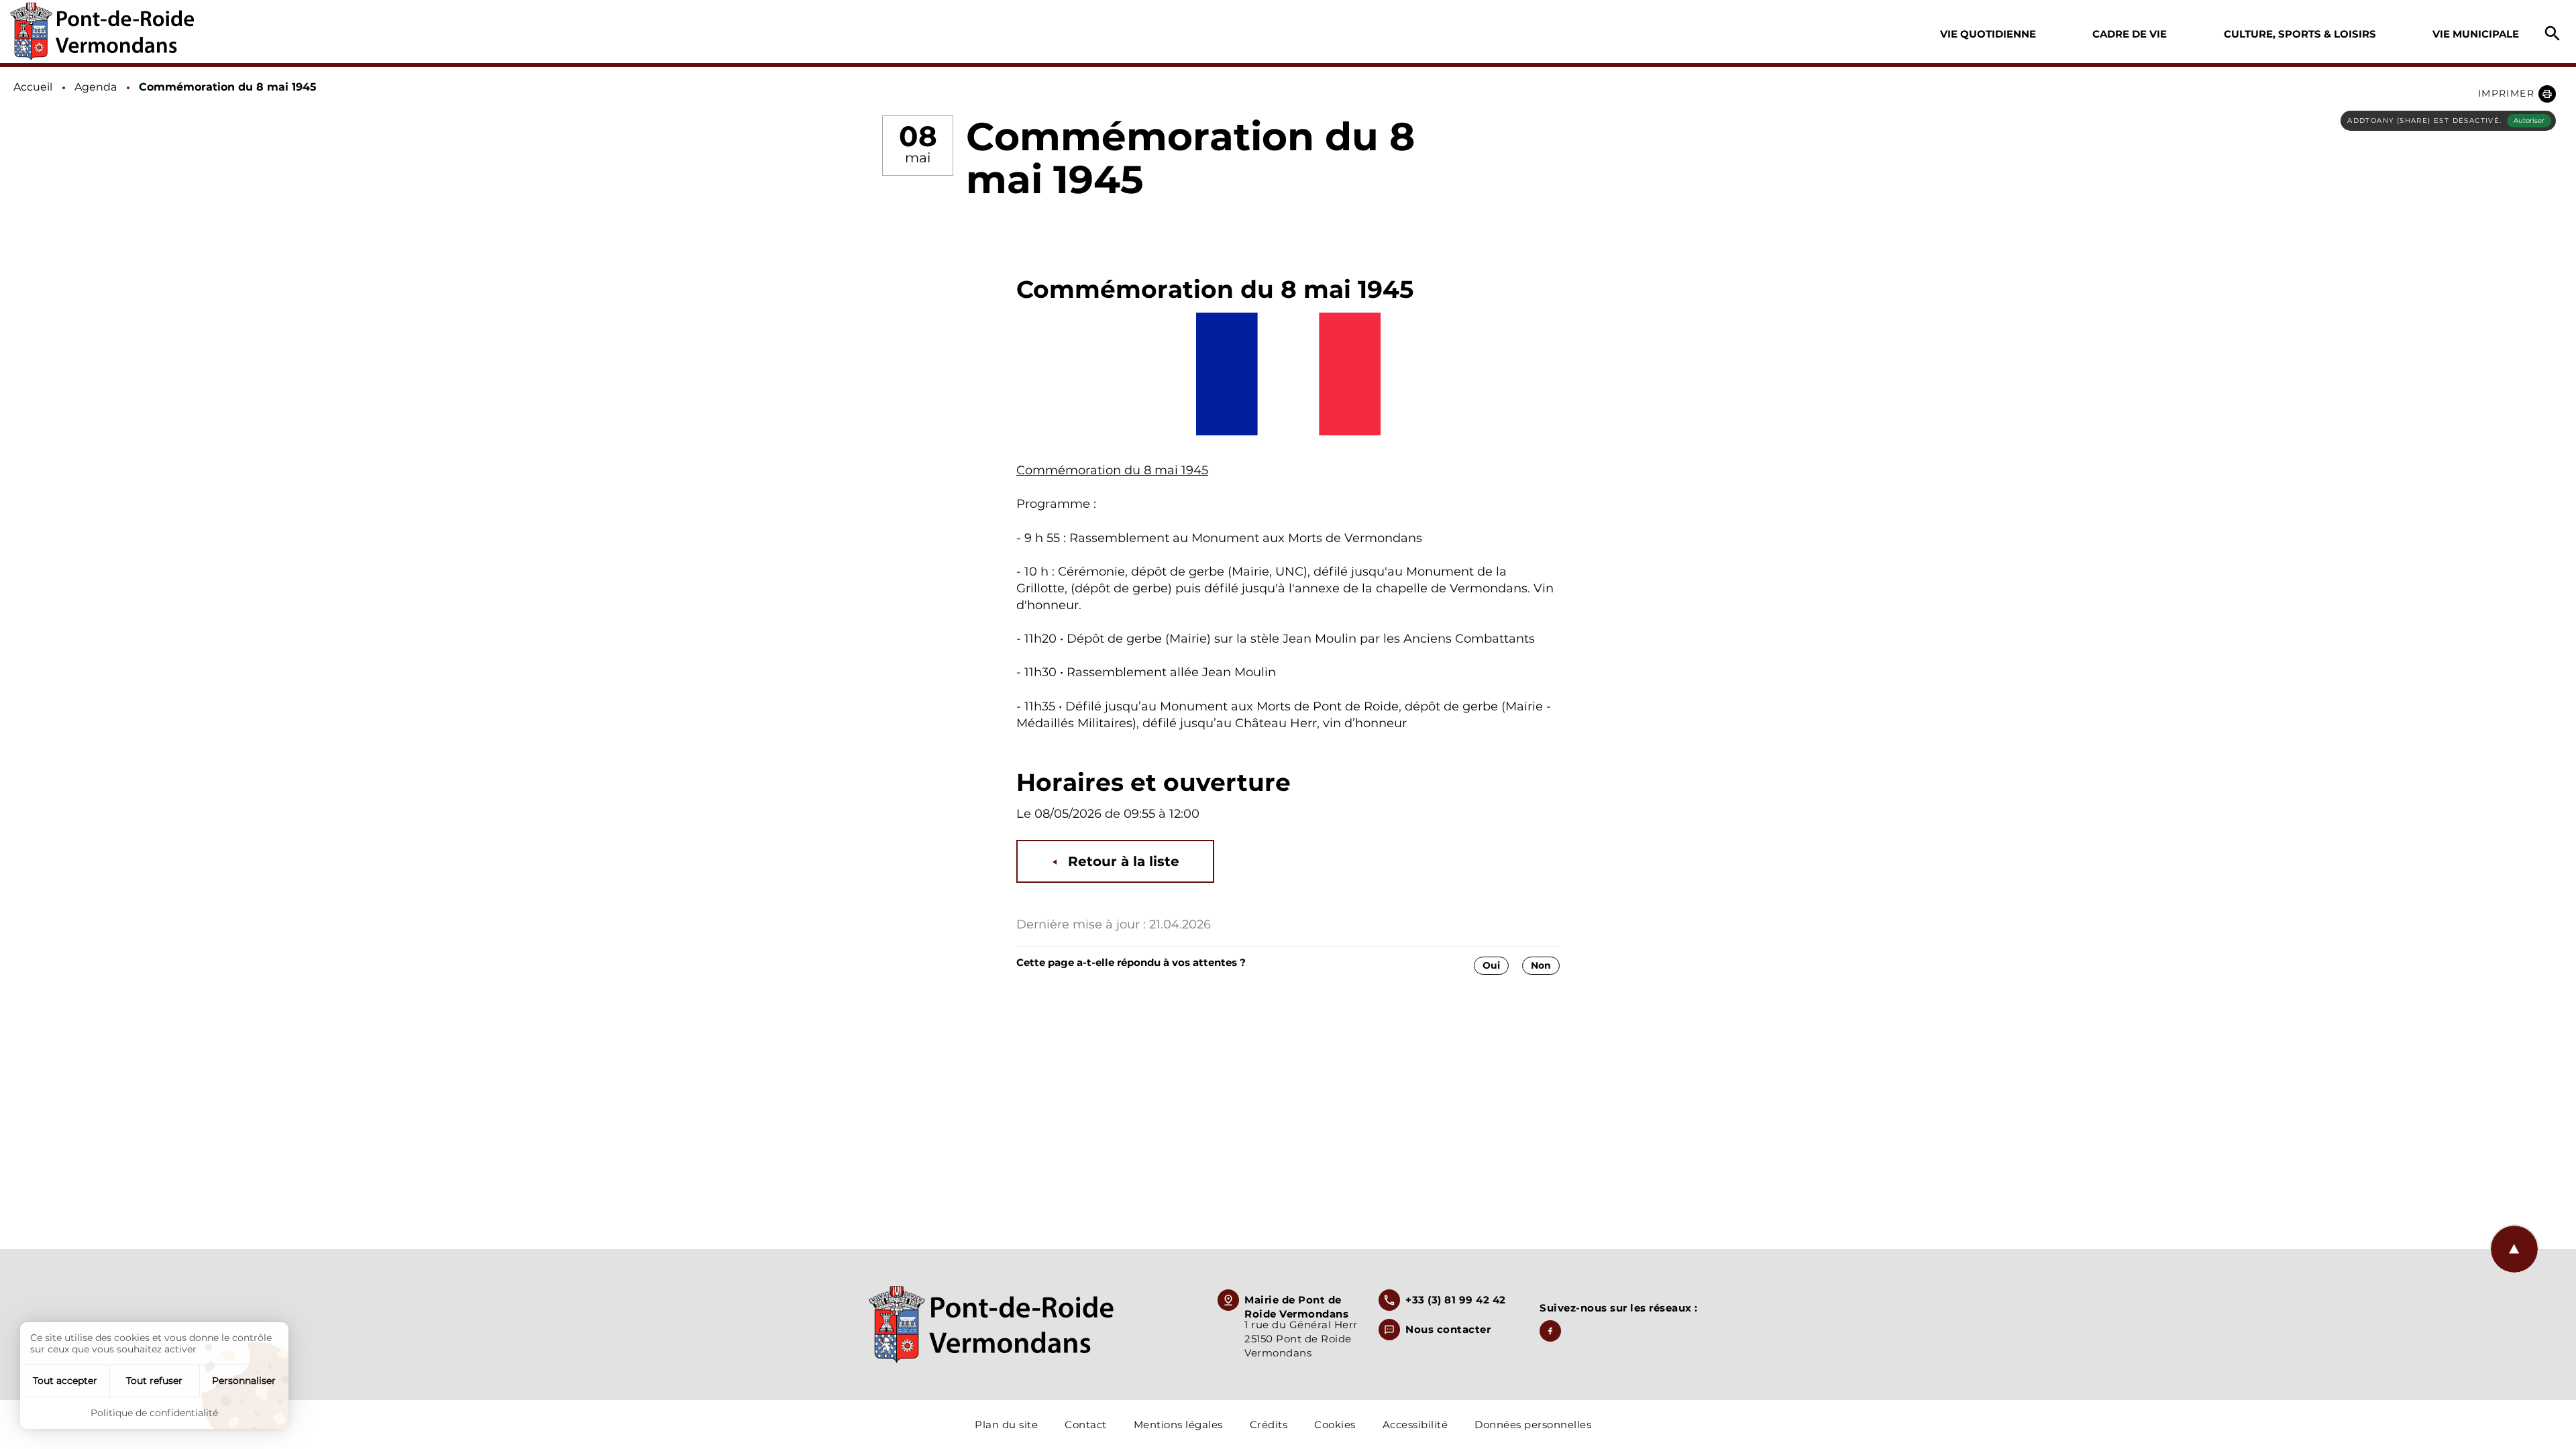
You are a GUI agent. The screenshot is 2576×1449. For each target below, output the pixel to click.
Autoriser (2529, 120)
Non (1541, 965)
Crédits (1269, 1425)
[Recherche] (2553, 34)
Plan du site (1006, 1425)
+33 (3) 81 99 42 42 (1456, 1300)
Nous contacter (1448, 1329)
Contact (1086, 1425)
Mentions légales (1178, 1425)
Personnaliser (244, 1381)
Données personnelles (1533, 1425)
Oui (1491, 965)
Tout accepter (65, 1381)
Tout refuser (154, 1381)
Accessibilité (1415, 1425)
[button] (2517, 94)
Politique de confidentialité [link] (154, 1413)
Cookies (1335, 1425)
